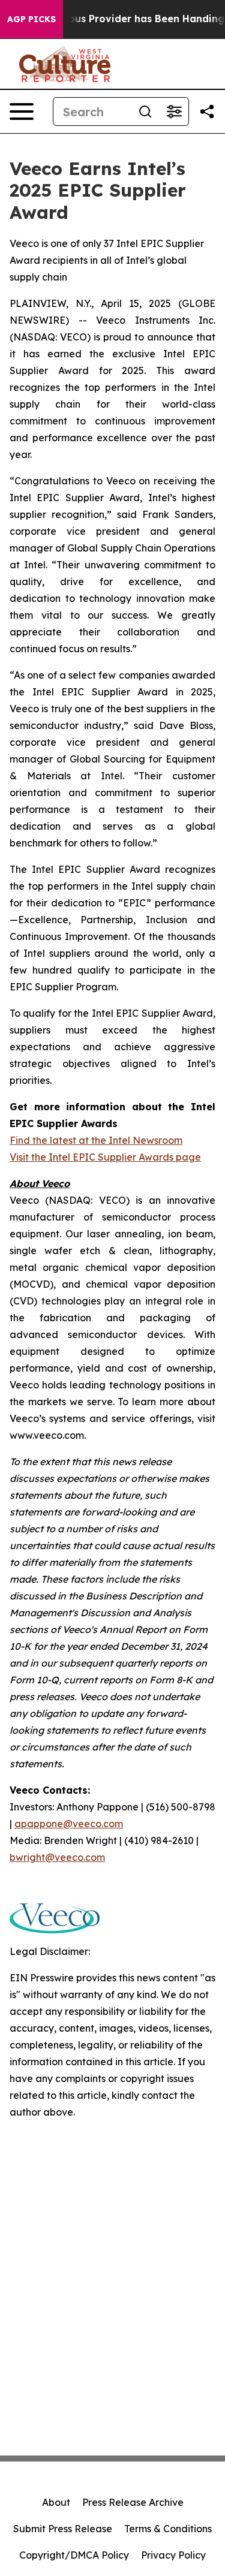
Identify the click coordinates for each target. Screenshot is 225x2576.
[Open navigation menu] (22, 112)
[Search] (145, 112)
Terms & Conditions (168, 2529)
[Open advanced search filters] (174, 112)
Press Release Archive (133, 2502)
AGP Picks (31, 19)
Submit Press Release (63, 2529)
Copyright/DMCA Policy (74, 2555)
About (56, 2502)
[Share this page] (207, 112)
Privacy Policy (173, 2555)
